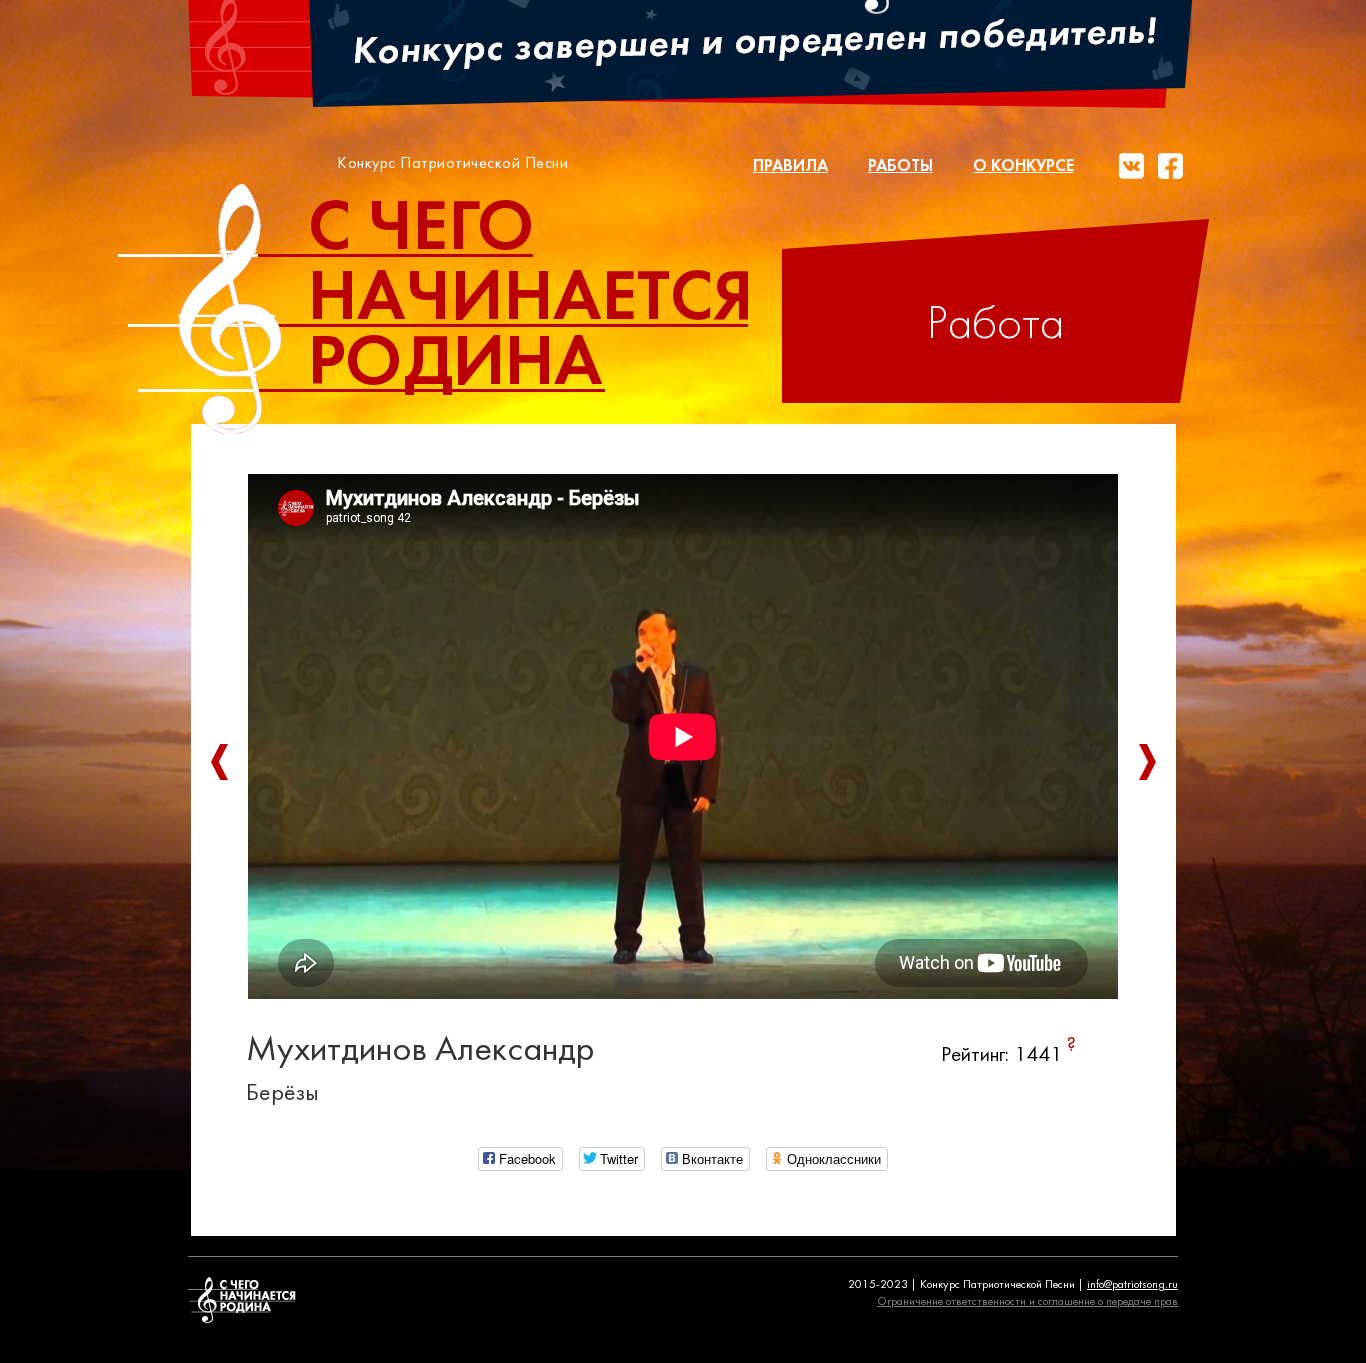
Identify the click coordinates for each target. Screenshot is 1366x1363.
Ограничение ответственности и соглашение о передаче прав (1027, 1302)
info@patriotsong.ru (1132, 1285)
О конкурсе (1023, 166)
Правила (790, 166)
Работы (900, 166)
